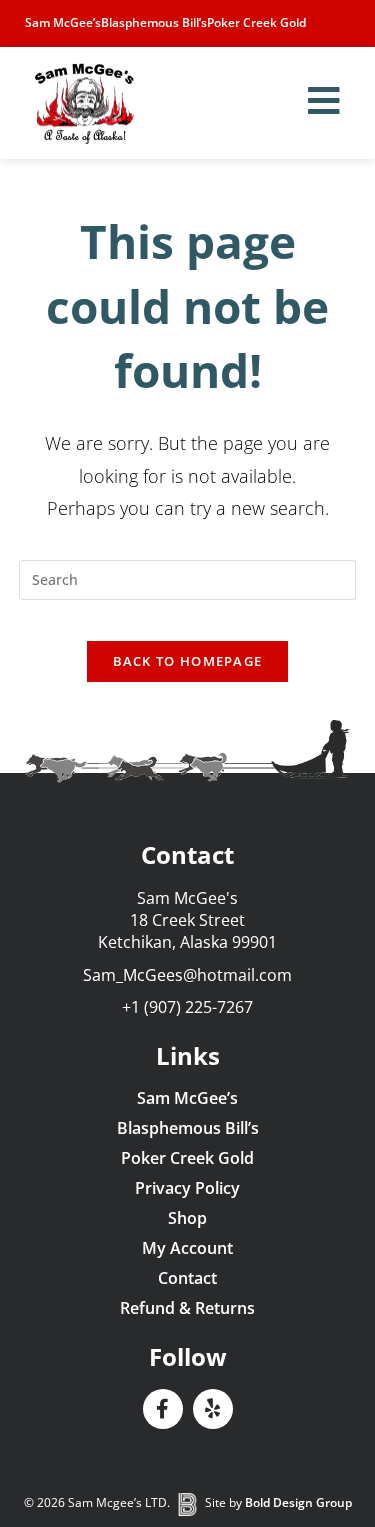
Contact (187, 1278)
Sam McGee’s (63, 22)
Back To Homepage (188, 661)
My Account (187, 1248)
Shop (187, 1218)
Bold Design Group (298, 1502)
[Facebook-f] (163, 1409)
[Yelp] (213, 1409)
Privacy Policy (187, 1188)
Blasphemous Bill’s (154, 22)
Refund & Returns (187, 1308)
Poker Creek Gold (256, 22)
